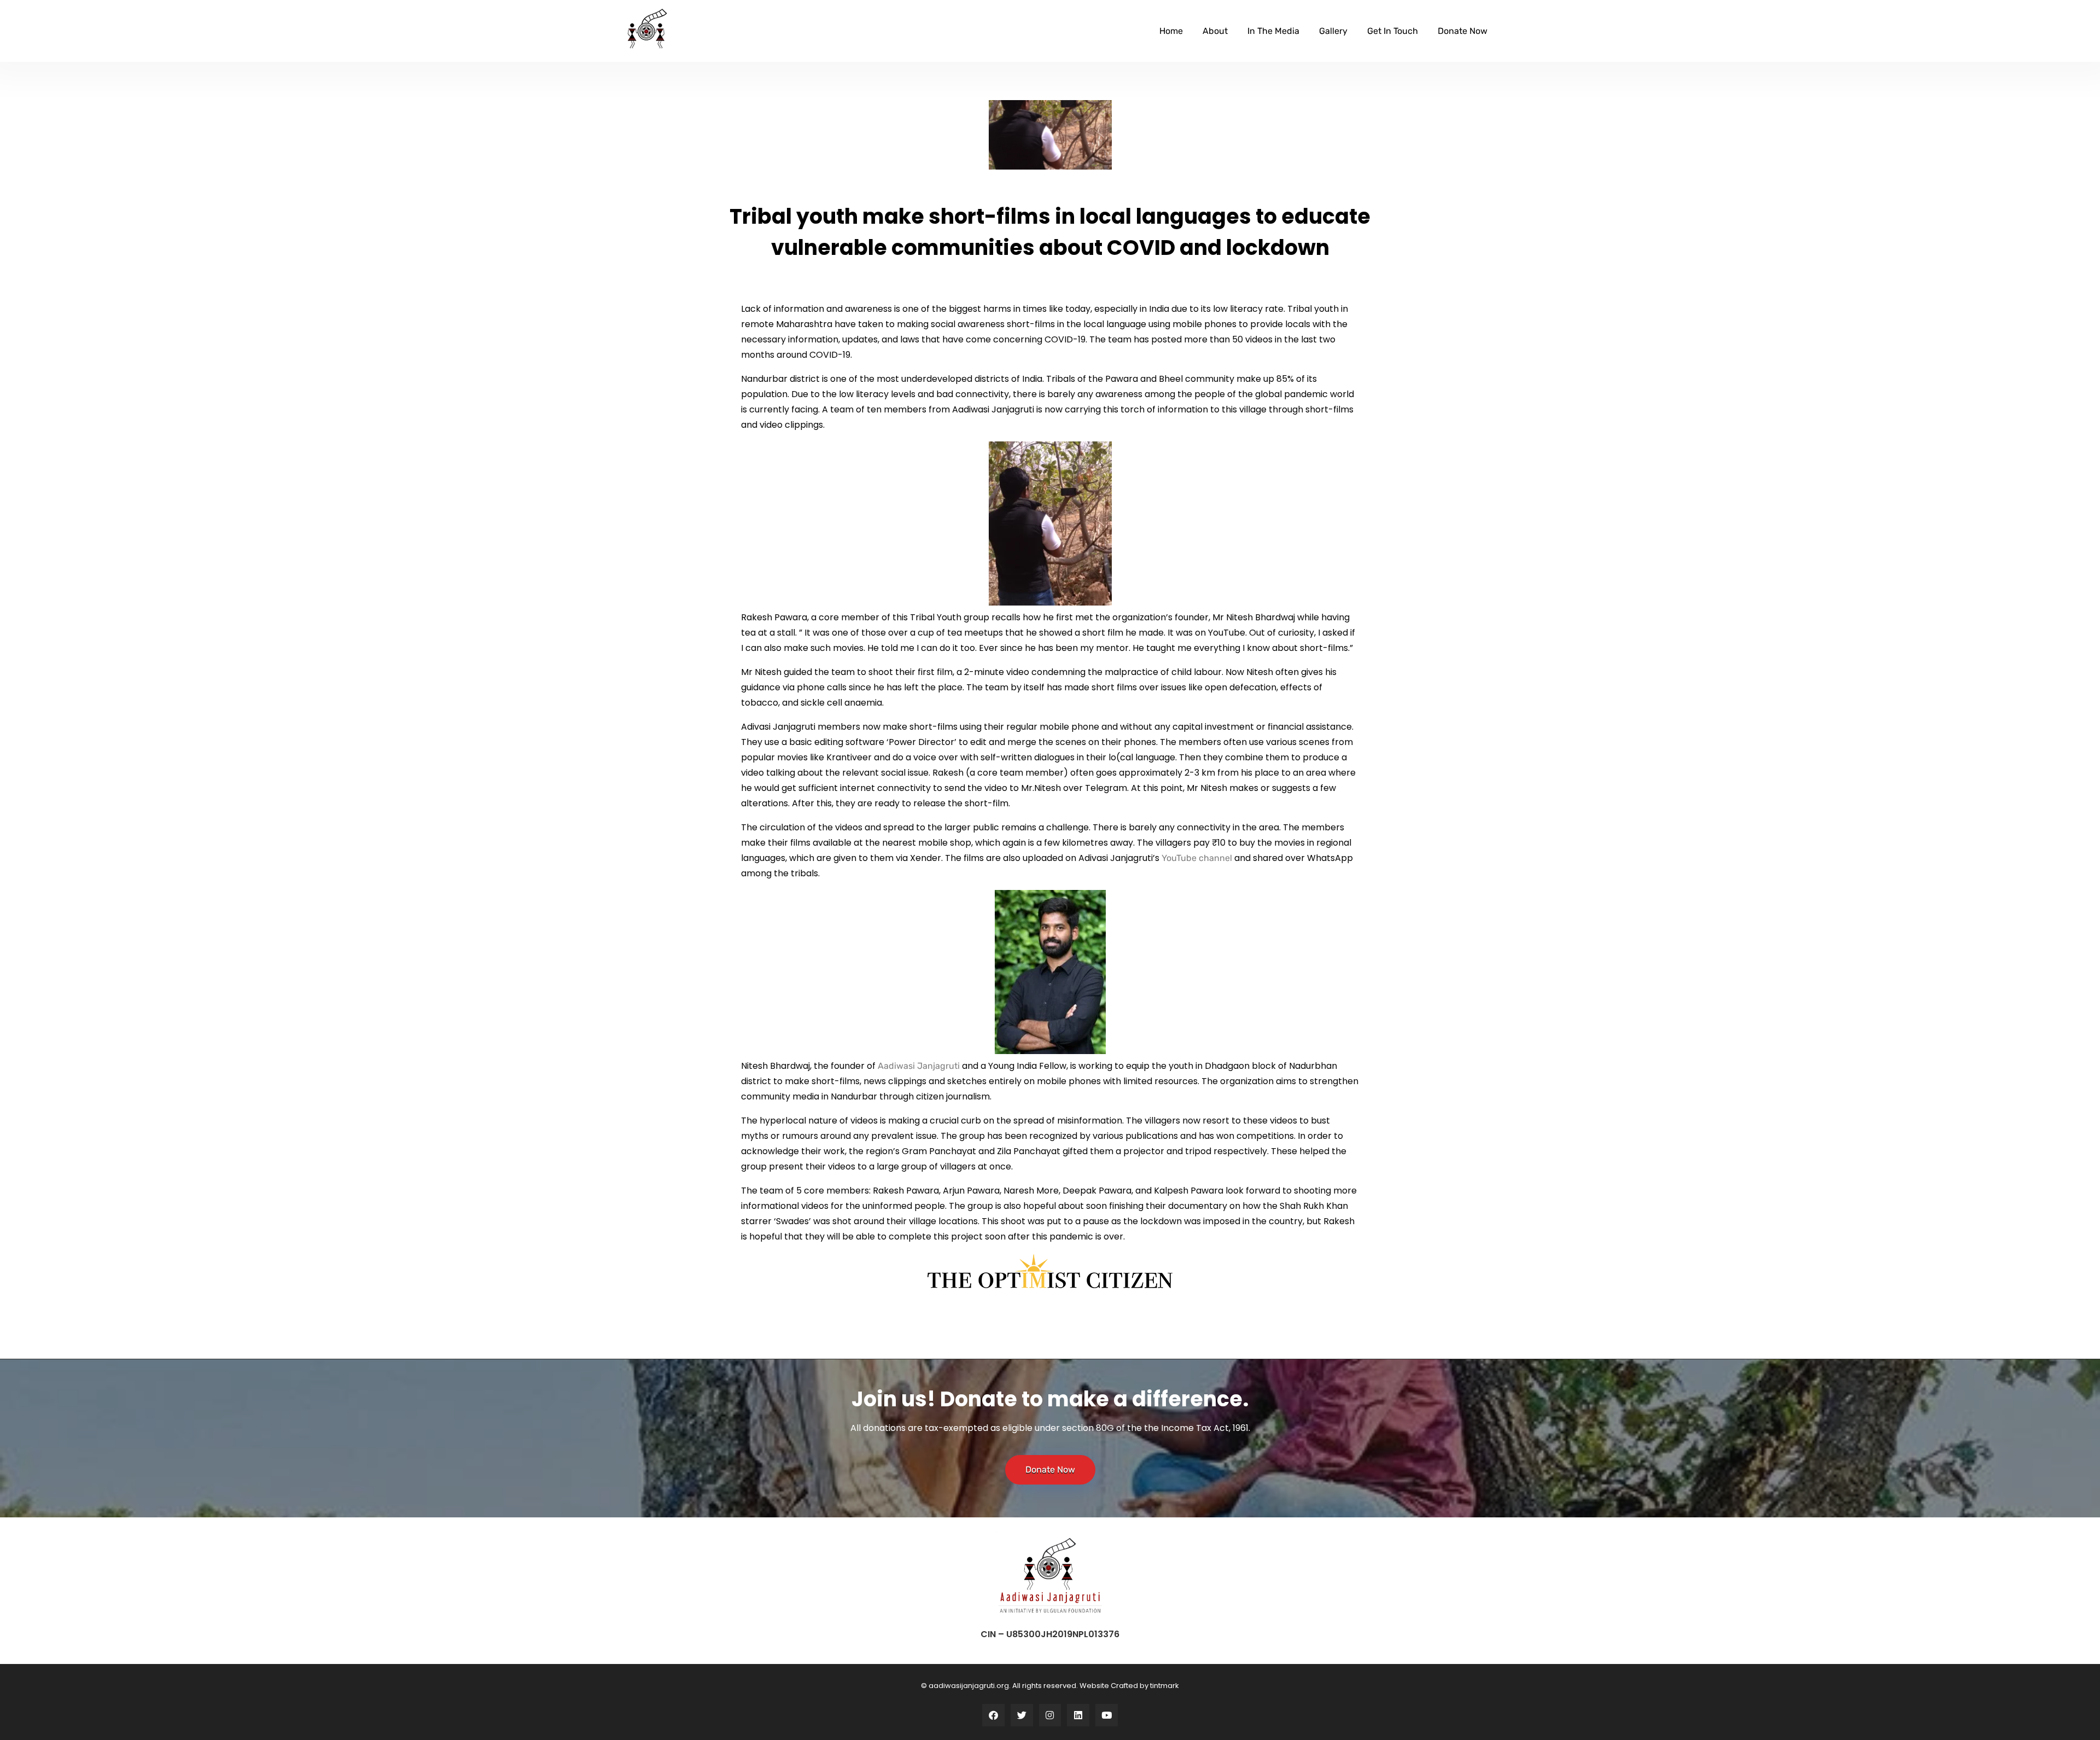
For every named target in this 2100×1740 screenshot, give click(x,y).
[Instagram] (1050, 1715)
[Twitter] (1022, 1715)
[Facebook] (993, 1715)
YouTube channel (1197, 858)
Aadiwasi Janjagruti (919, 1066)
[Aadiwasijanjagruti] (647, 29)
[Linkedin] (1078, 1715)
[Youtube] (1107, 1715)
